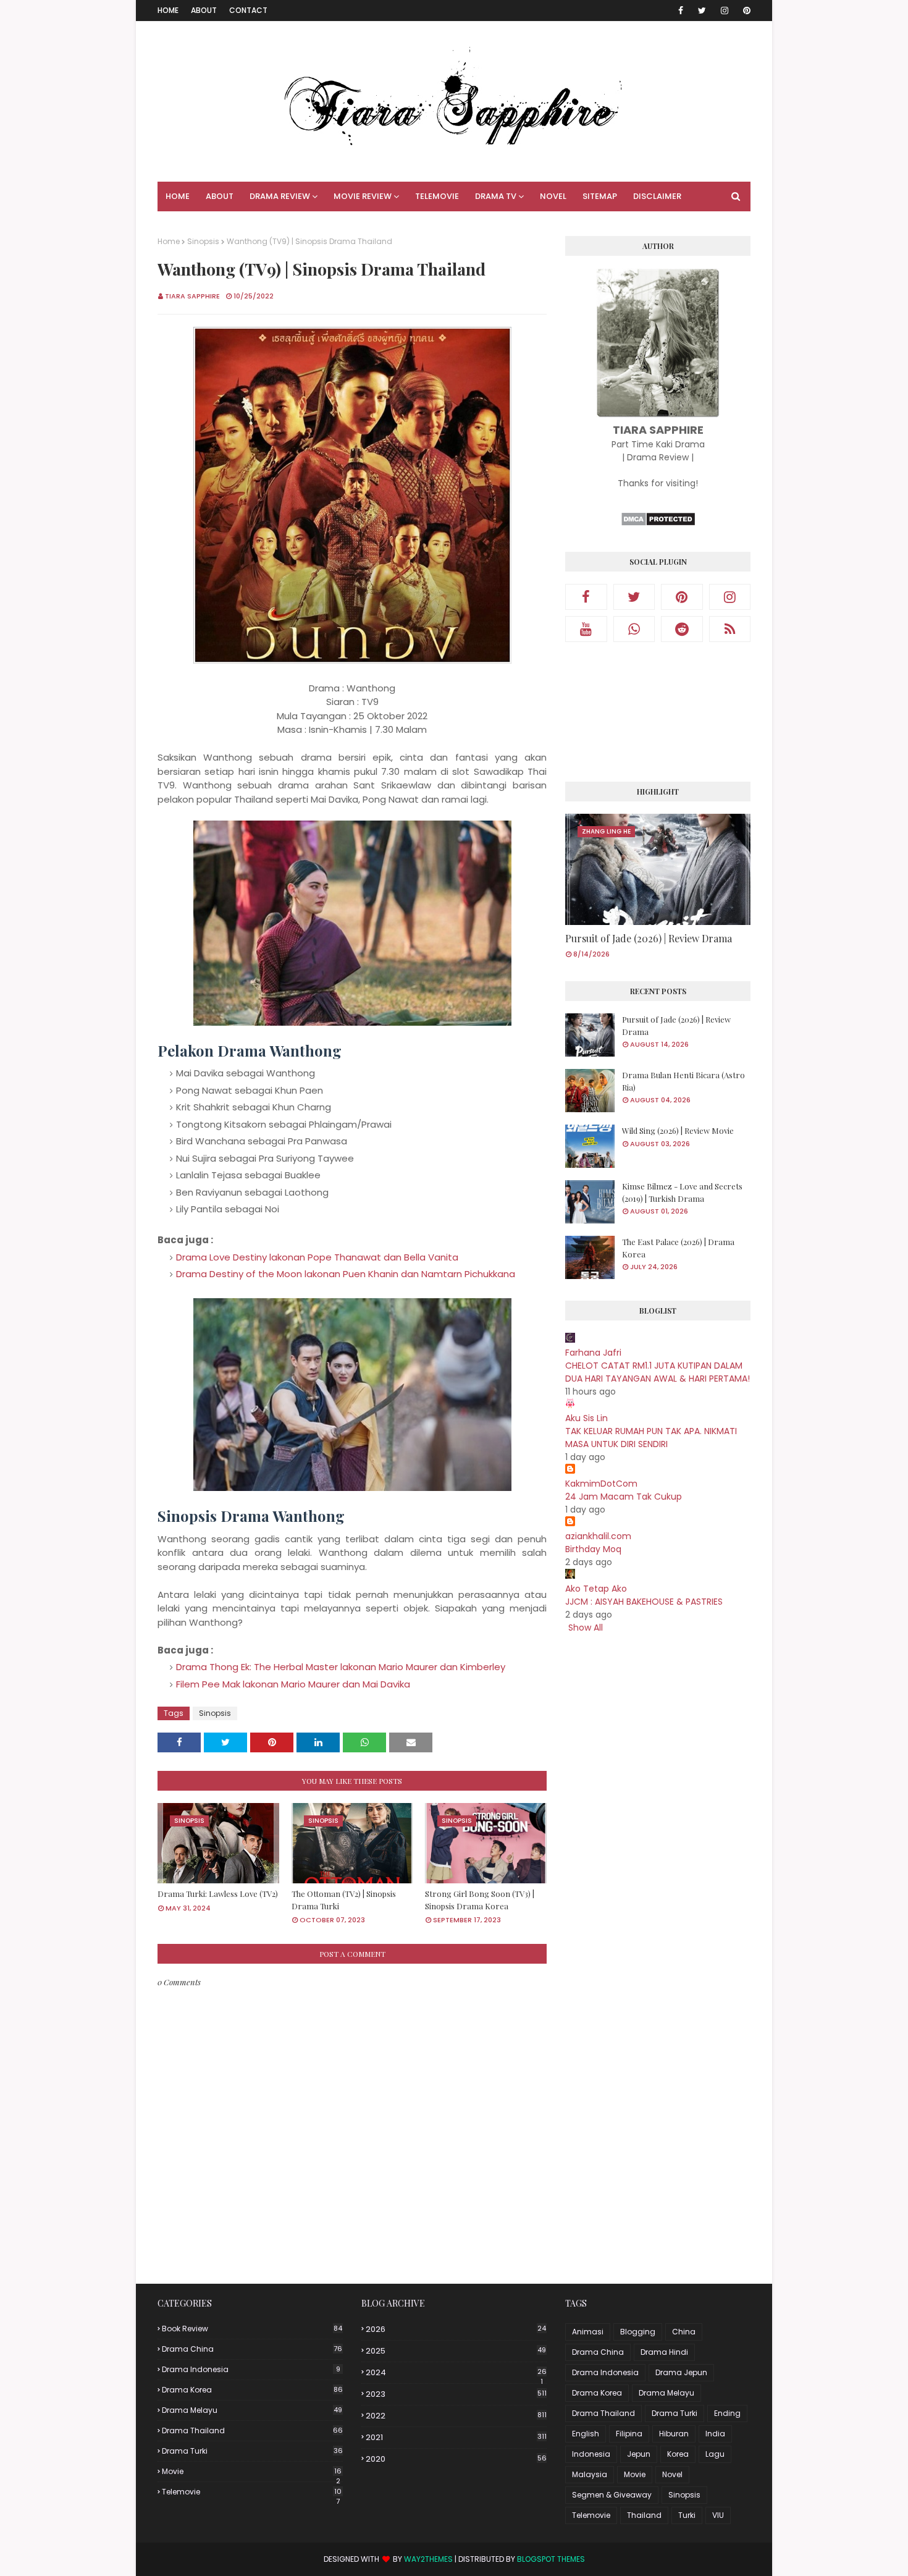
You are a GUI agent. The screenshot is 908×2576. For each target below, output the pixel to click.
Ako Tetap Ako (596, 1589)
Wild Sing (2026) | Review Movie (678, 1130)
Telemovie (252, 2492)
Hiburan (674, 2434)
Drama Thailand (252, 2430)
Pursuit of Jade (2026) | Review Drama (649, 938)
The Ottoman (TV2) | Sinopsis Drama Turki (344, 1900)
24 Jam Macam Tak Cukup (624, 1497)
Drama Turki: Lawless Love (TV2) (218, 1894)
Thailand (644, 2515)
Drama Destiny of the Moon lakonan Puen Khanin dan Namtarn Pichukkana (346, 1274)
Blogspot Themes (551, 2559)
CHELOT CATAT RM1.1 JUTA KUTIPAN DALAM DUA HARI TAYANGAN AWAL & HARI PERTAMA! (658, 1372)
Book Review (252, 2329)
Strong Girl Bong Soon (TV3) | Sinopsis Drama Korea (480, 1900)
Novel (672, 2474)
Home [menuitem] (178, 196)
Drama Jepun (681, 2372)
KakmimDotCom (601, 1484)
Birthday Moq (593, 1549)
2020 (456, 2459)
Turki (687, 2515)
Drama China (252, 2349)
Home (168, 10)
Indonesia (591, 2454)
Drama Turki (252, 2451)
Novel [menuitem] (553, 196)
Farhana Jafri (593, 1353)
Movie (252, 2472)
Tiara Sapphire (192, 296)
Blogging (638, 2332)
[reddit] (682, 629)
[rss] (730, 629)
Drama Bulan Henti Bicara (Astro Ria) (683, 1081)
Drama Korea (252, 2390)
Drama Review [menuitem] (280, 196)
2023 (456, 2394)
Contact (248, 10)
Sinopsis (203, 241)
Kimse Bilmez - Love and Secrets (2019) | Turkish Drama (682, 1192)
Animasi (588, 2332)
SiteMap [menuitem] (600, 196)
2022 (456, 2416)
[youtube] (586, 629)
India (715, 2434)
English (586, 2434)
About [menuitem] (220, 196)
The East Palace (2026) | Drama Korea (678, 1248)
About (204, 10)
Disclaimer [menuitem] (657, 196)
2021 (456, 2437)
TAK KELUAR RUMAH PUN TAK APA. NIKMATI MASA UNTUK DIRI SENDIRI (651, 1438)
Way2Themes (428, 2559)
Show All (586, 1628)
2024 (456, 2373)
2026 (456, 2329)
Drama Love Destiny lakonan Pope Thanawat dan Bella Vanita (317, 1257)
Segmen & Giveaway (612, 2495)
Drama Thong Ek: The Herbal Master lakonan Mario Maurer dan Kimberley (341, 1667)
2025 (456, 2351)
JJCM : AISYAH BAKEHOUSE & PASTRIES (644, 1602)
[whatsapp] (634, 629)
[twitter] (702, 11)
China (684, 2332)
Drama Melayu (252, 2410)
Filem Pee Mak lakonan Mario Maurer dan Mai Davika (293, 1684)
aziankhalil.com (598, 1536)
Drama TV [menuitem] (496, 196)
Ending (727, 2413)
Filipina (629, 2434)
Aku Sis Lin (586, 1418)
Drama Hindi (664, 2352)
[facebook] (681, 11)
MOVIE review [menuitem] (363, 196)
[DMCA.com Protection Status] (658, 523)
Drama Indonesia (251, 2369)
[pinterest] (745, 11)
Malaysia (590, 2474)
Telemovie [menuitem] (437, 196)
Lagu (715, 2454)
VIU (718, 2515)
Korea (678, 2454)
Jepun (639, 2454)
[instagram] (725, 11)
